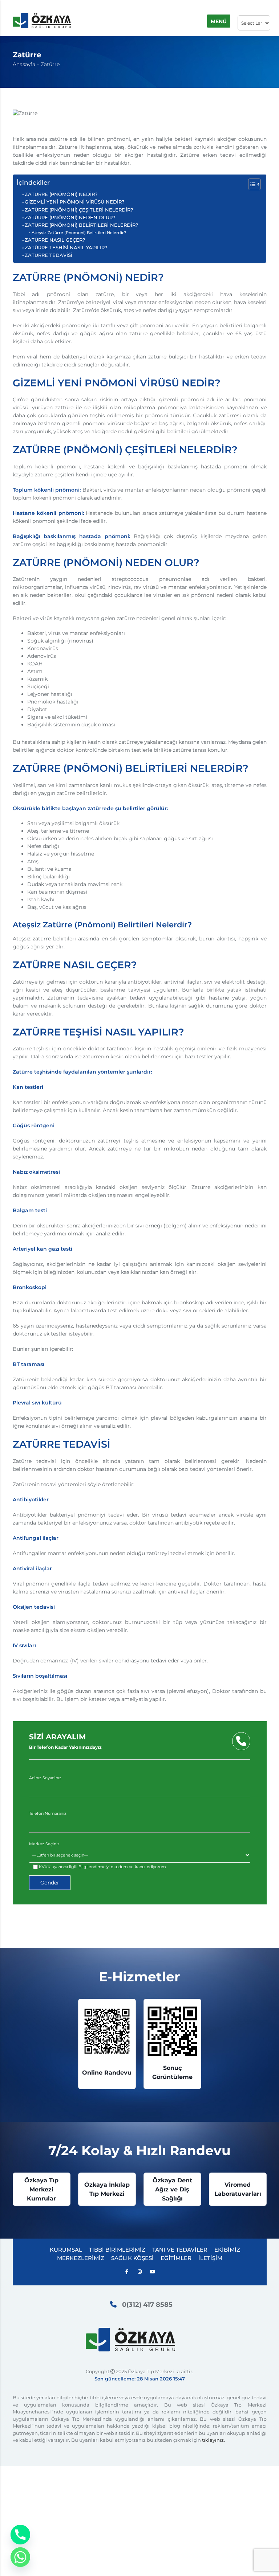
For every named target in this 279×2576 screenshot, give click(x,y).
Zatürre (50, 64)
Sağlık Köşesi (132, 2258)
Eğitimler (176, 2258)
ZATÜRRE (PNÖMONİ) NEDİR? (61, 194)
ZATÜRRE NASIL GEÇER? (55, 240)
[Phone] (20, 2535)
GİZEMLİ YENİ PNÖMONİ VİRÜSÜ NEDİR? (74, 202)
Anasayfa (24, 64)
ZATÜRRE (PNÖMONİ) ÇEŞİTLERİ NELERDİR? (79, 210)
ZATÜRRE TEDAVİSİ (48, 255)
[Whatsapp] (20, 2557)
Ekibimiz (227, 2250)
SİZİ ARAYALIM (65, 1741)
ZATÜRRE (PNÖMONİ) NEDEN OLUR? (70, 218)
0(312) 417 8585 (147, 2305)
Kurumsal (66, 2250)
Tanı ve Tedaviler (180, 2250)
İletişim (210, 2258)
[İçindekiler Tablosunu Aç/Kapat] (251, 184)
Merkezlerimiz (81, 2258)
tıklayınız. (213, 2440)
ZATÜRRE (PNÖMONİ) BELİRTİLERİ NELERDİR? (81, 225)
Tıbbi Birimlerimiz (117, 2250)
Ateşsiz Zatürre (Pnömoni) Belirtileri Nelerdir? (79, 233)
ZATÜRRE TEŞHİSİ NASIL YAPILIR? (66, 248)
